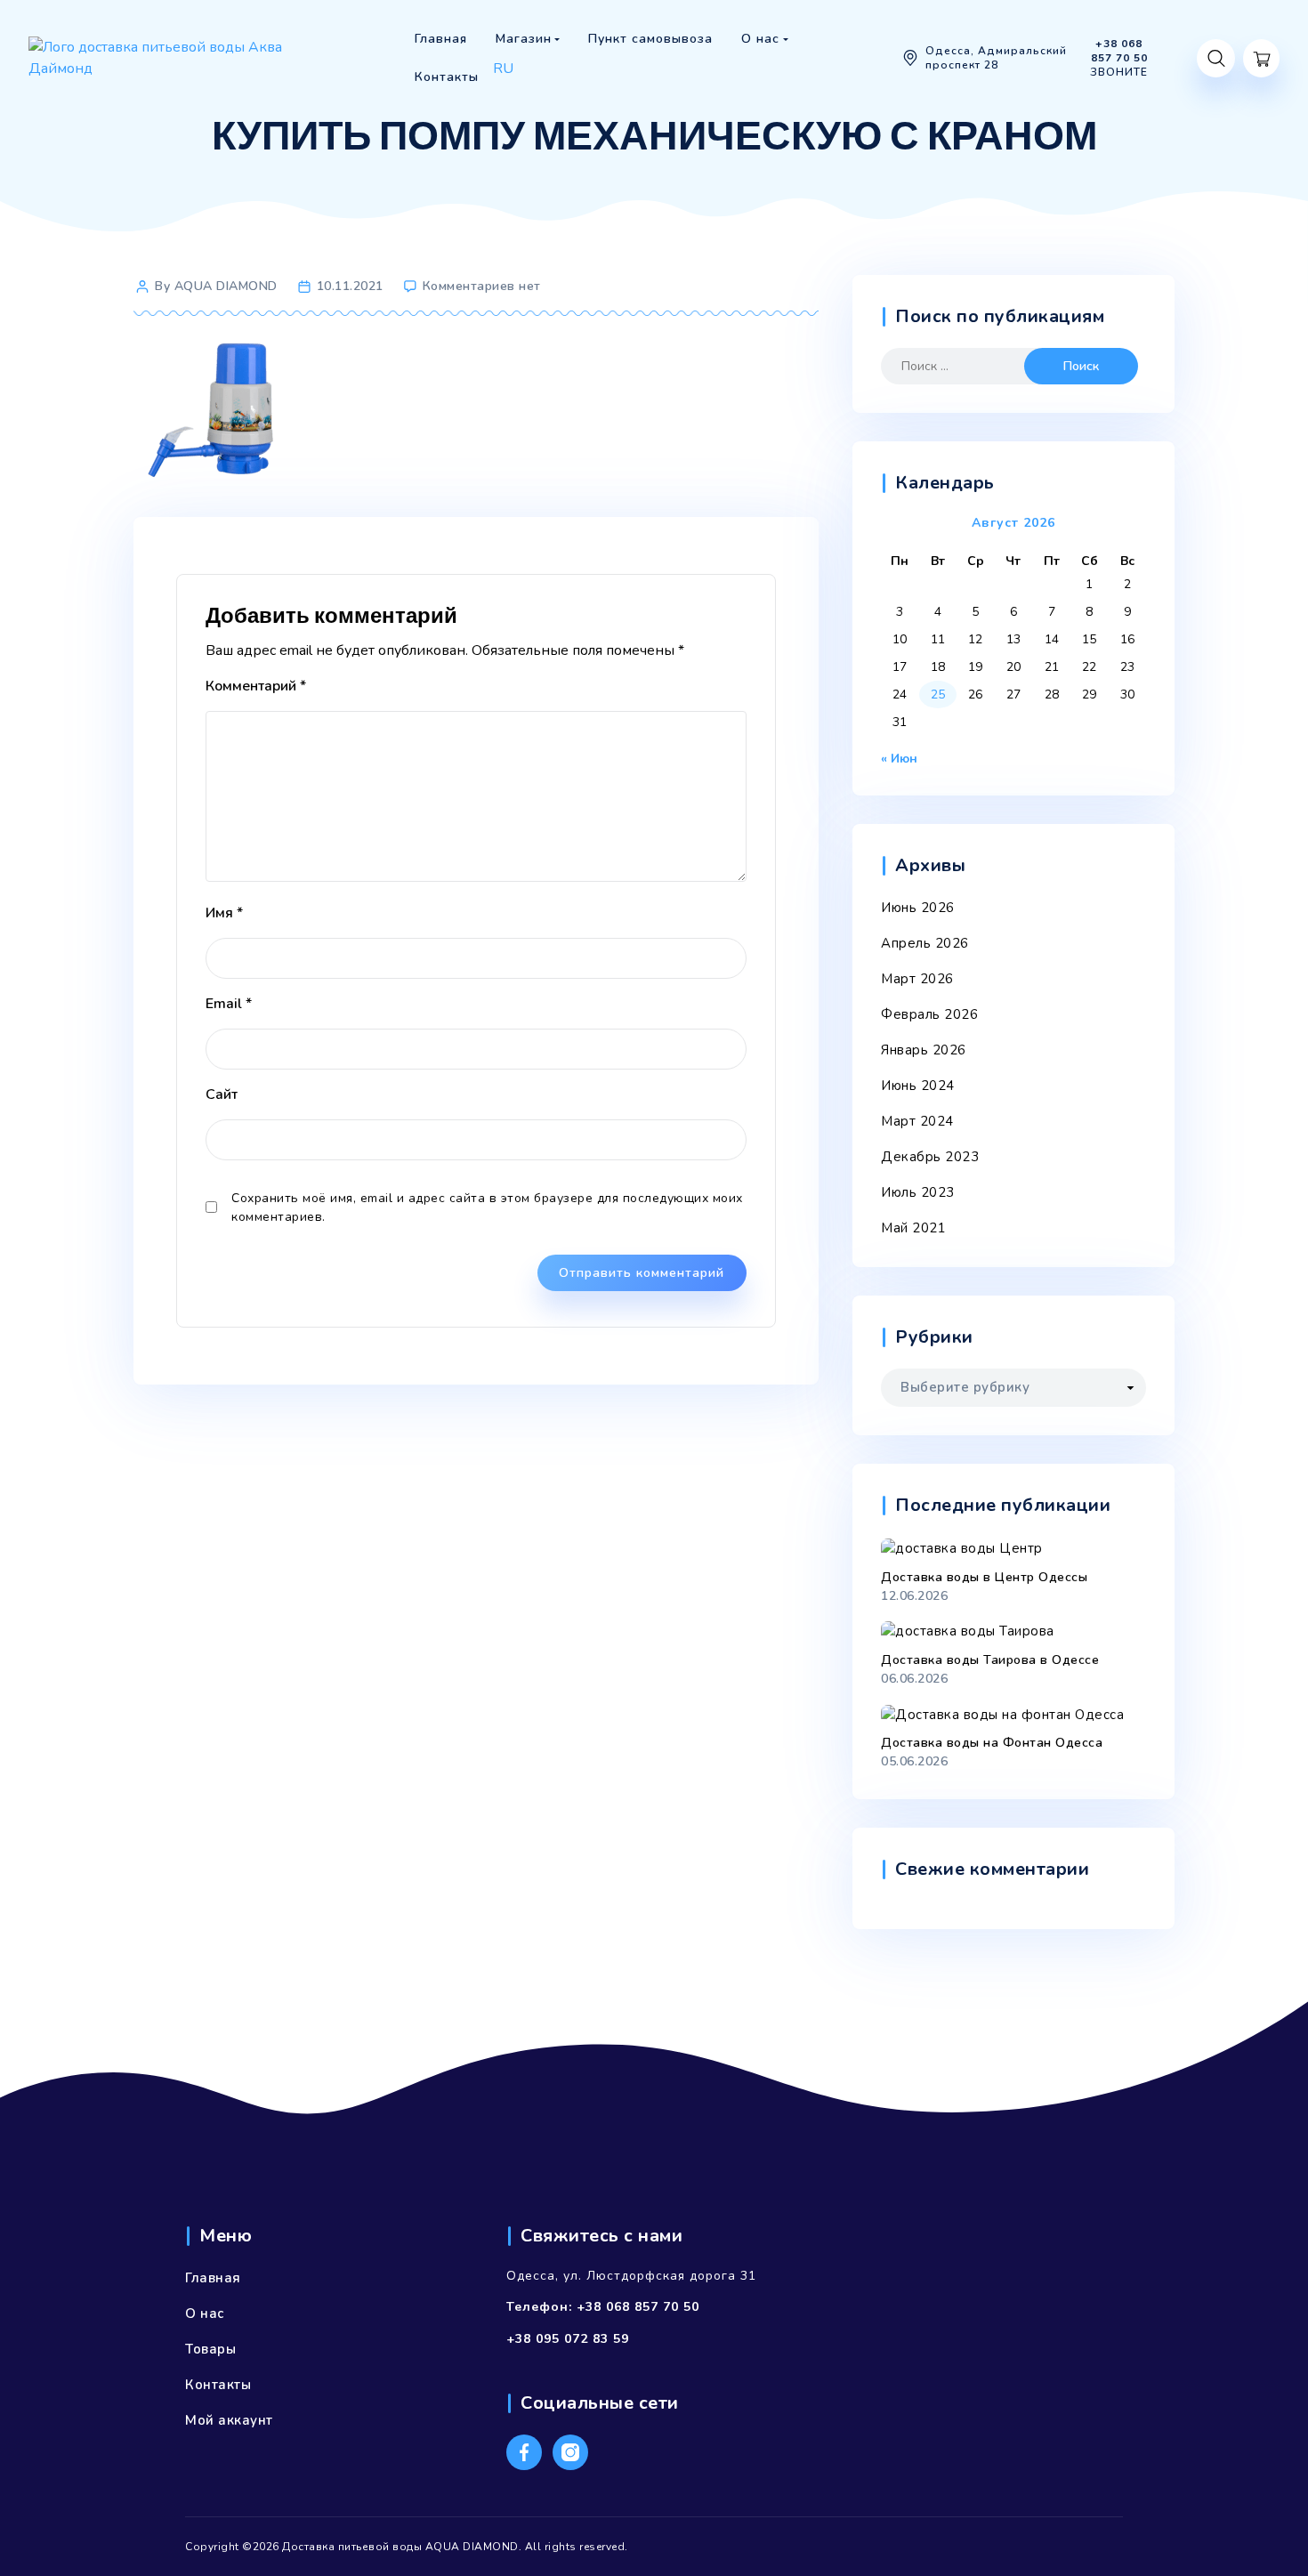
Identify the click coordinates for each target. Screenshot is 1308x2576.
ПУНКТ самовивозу (549, 93)
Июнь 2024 (918, 1086)
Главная (213, 2278)
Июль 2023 (918, 1192)
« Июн (899, 759)
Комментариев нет (482, 286)
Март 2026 (917, 979)
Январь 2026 (924, 1050)
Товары (210, 2349)
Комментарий (256, 686)
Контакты (218, 2385)
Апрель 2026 (925, 943)
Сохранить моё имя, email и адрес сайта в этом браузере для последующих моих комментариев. (487, 1207)
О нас (205, 2314)
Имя (224, 913)
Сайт (222, 1094)
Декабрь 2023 (930, 1157)
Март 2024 (917, 1121)
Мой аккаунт (229, 2420)
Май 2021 (913, 1228)
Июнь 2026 (918, 908)
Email (229, 1004)
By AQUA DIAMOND (216, 286)
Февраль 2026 (929, 1014)
